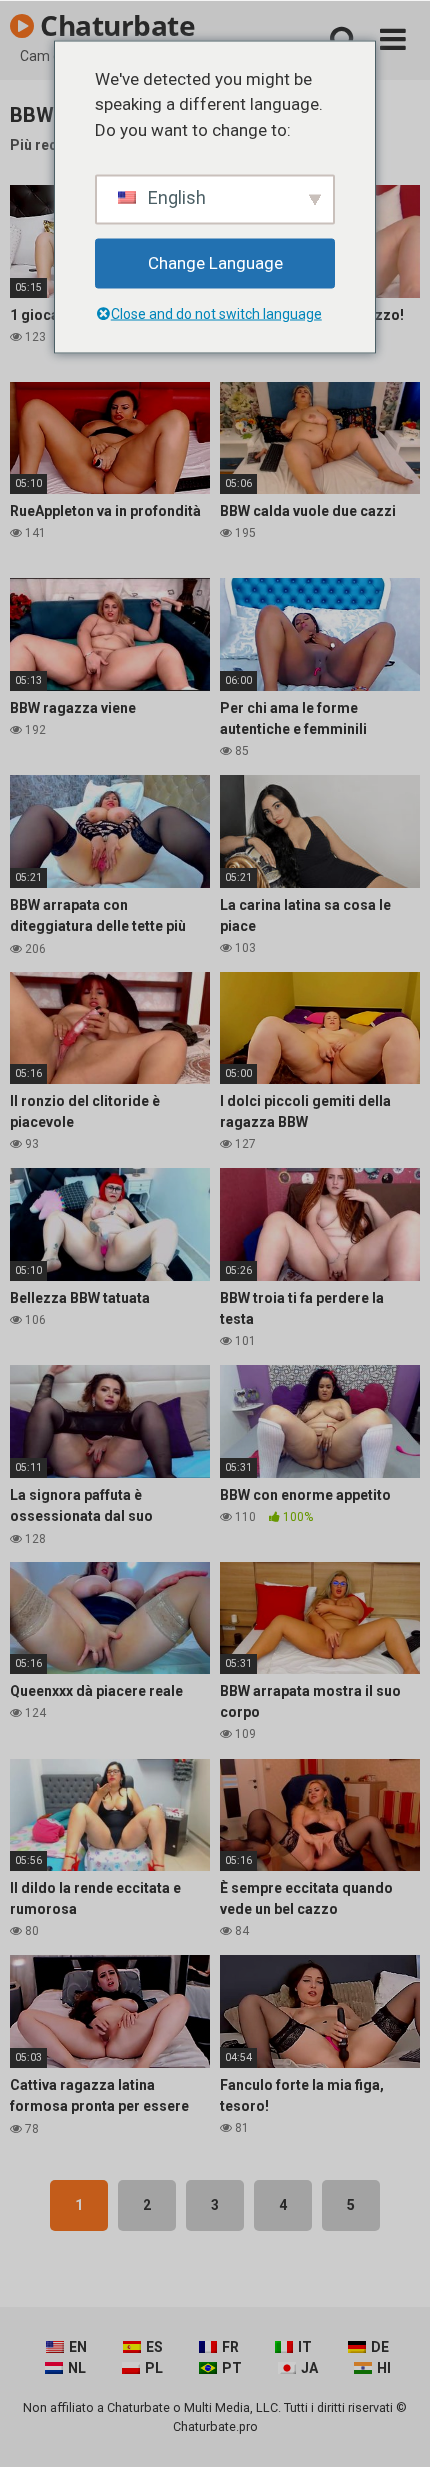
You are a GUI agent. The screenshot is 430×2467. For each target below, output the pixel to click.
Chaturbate (115, 25)
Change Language (215, 263)
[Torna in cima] (393, 2426)
